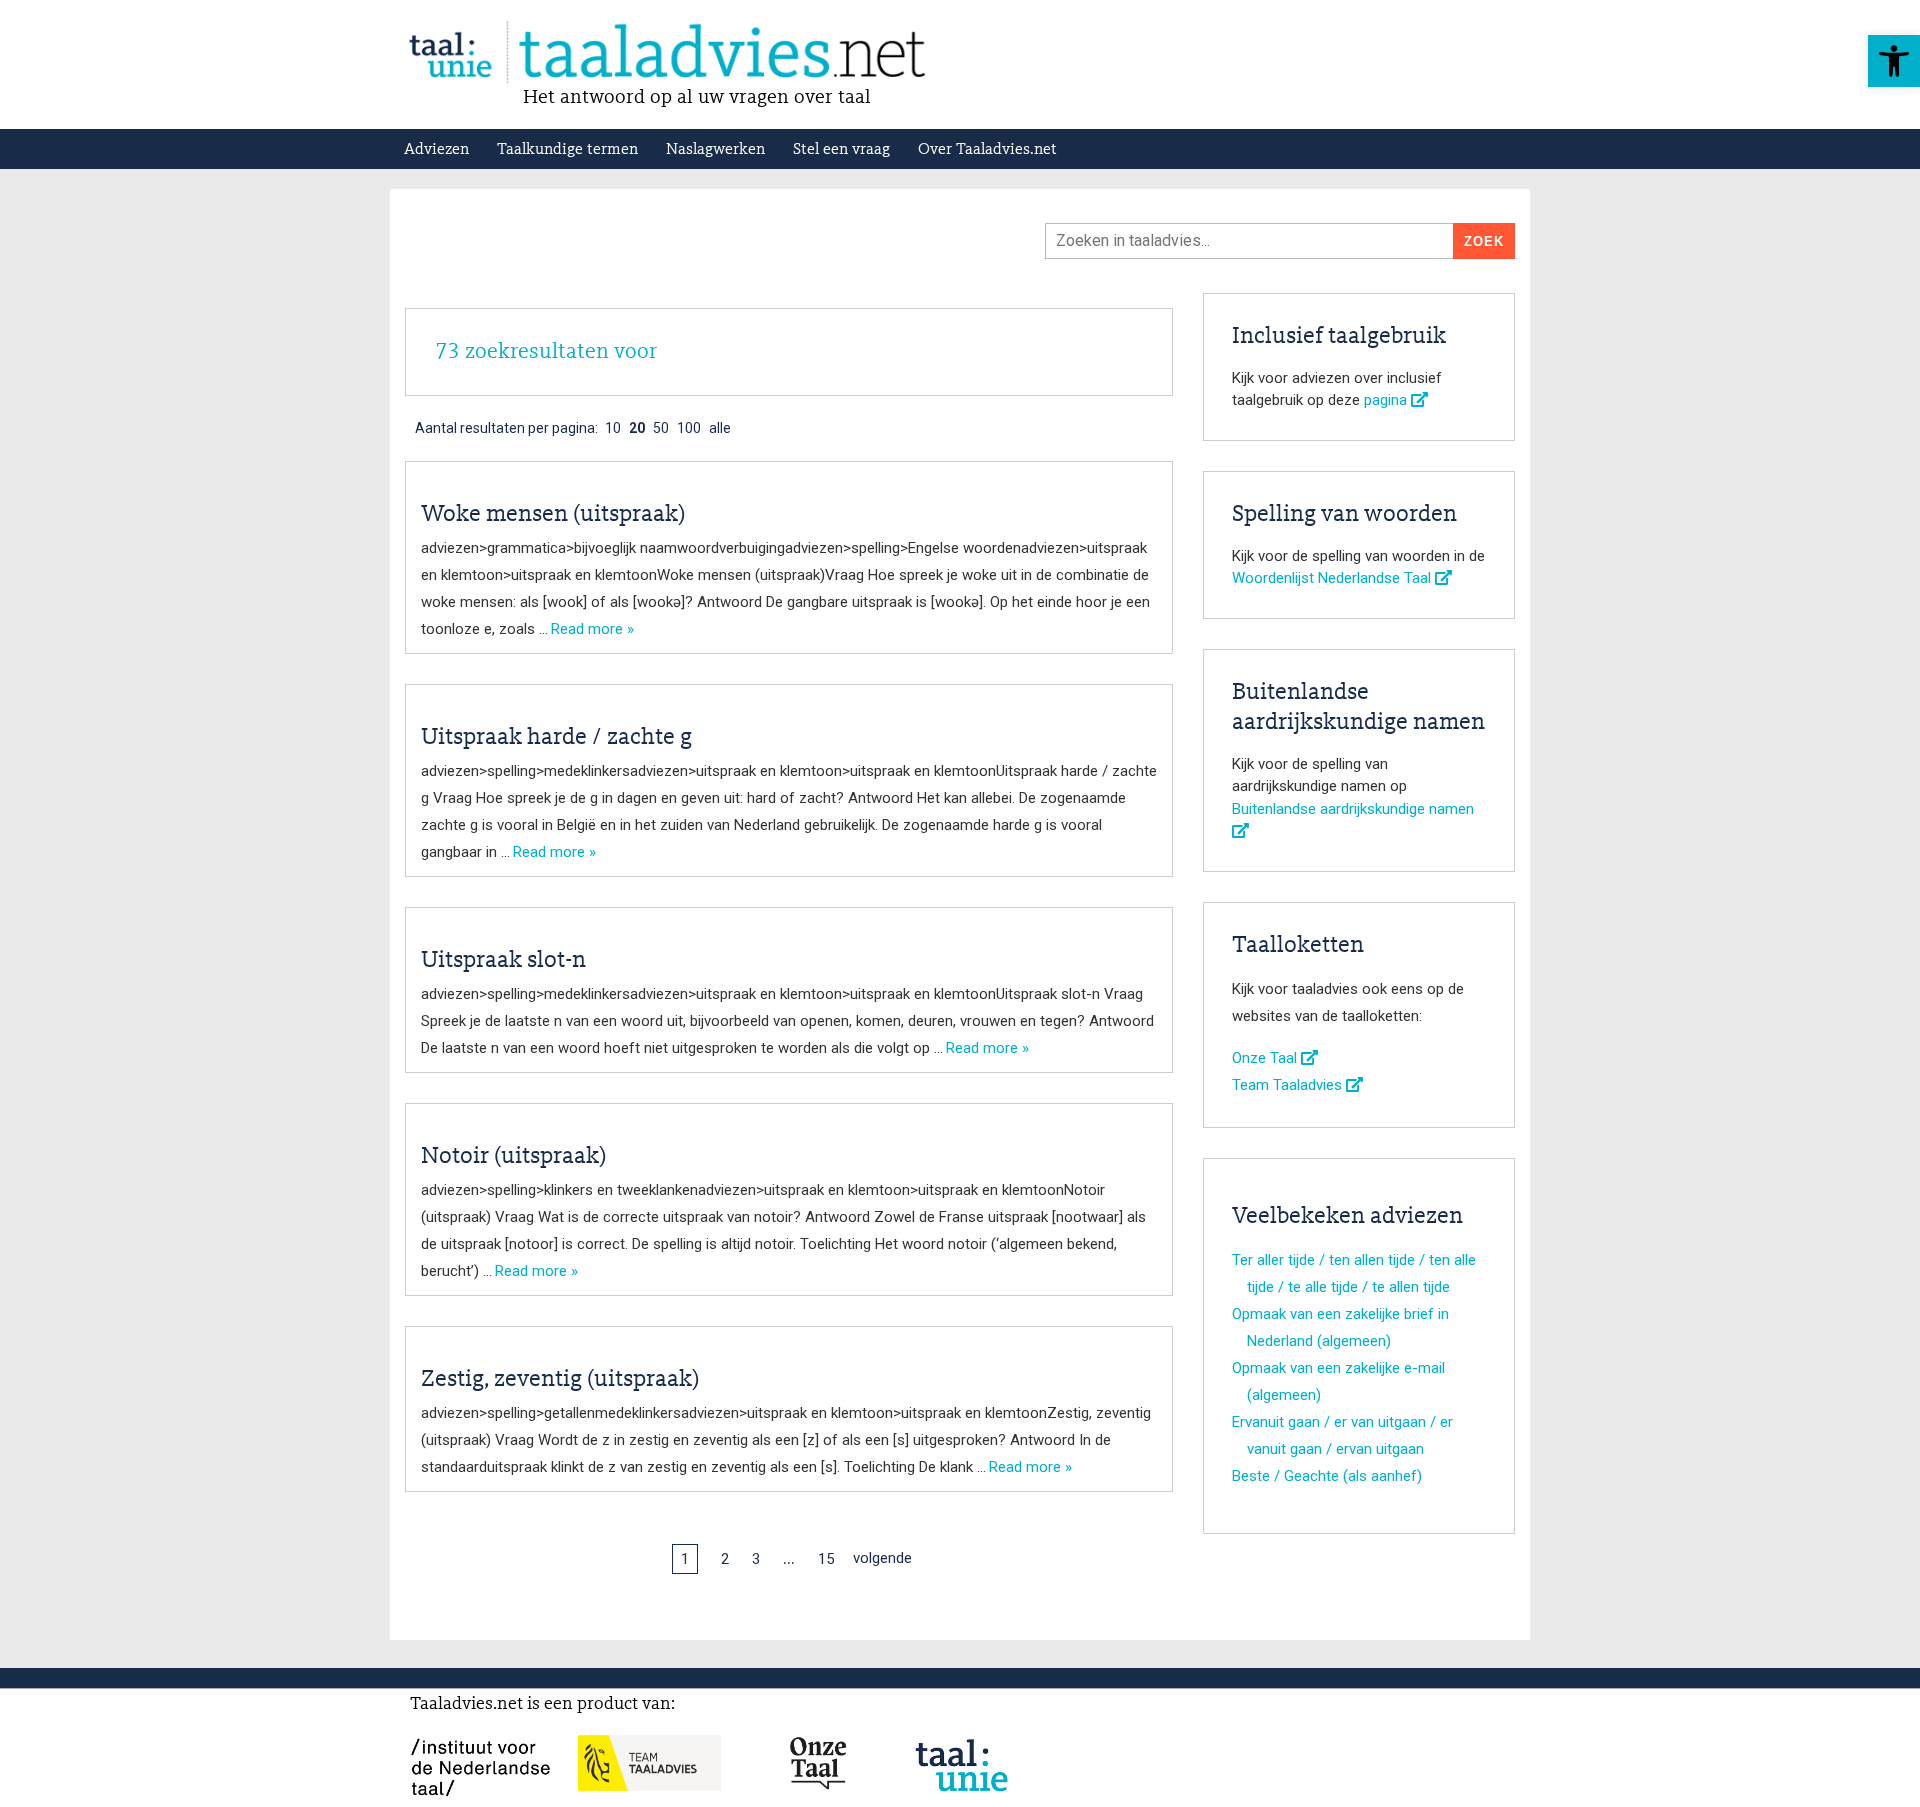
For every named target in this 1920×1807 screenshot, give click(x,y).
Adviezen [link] (436, 150)
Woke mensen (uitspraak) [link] (553, 515)
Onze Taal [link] (1266, 1058)
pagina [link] (1387, 400)
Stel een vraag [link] (841, 150)
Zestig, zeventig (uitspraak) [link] (560, 1380)
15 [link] (826, 1559)
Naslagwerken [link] (715, 150)
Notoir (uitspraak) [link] (513, 1157)
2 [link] (725, 1559)
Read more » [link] (592, 629)
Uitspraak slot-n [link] (503, 961)
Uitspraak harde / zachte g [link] (556, 738)
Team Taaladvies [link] (1289, 1085)
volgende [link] (882, 1558)
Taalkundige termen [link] (567, 150)
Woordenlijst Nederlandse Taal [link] (1333, 578)
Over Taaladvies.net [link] (987, 150)
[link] (1894, 61)
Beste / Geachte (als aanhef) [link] (1327, 1476)
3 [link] (756, 1559)
